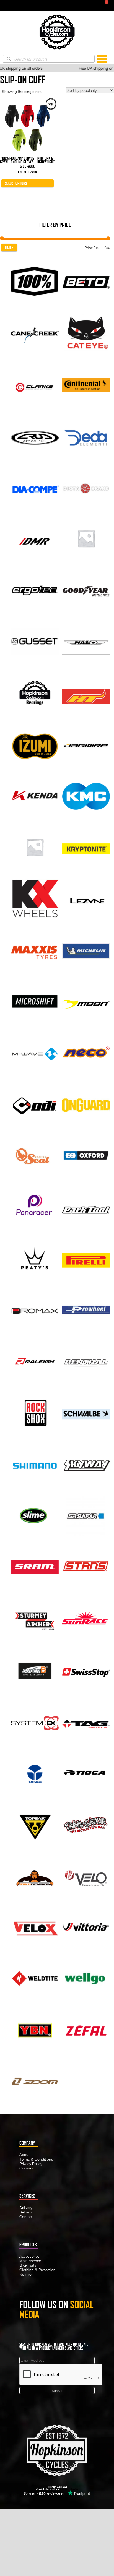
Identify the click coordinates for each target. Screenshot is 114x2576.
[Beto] (86, 281)
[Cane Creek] (35, 332)
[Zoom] (35, 2081)
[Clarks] (35, 384)
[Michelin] (86, 949)
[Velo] (86, 1875)
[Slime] (35, 1515)
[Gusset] (35, 641)
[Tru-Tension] (35, 1875)
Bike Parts (28, 2265)
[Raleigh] (35, 1361)
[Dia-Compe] (35, 487)
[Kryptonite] (86, 846)
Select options (16, 183)
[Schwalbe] (86, 1412)
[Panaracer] (35, 1206)
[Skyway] (86, 1463)
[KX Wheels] (35, 898)
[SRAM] (35, 1566)
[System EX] (35, 1721)
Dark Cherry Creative (69, 2489)
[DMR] (35, 538)
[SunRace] (86, 1618)
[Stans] (86, 1566)
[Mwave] (35, 1052)
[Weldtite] (35, 1978)
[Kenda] (35, 795)
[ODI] (35, 1104)
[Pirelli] (86, 1258)
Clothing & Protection (37, 2270)
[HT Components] (86, 692)
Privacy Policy (31, 2164)
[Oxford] (86, 1155)
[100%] (35, 281)
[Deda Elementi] (86, 435)
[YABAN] (35, 2029)
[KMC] (86, 795)
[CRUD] (35, 435)
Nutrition (27, 2274)
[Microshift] (35, 1001)
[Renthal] (86, 1361)
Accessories (29, 2256)
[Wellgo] (86, 1978)
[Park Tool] (86, 1206)
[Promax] (35, 1309)
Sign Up (57, 2391)
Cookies (26, 2168)
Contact (26, 2217)
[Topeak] (35, 1823)
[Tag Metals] (86, 1721)
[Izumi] (35, 743)
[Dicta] (86, 487)
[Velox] (35, 1926)
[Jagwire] (86, 743)
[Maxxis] (35, 949)
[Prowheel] (86, 1309)
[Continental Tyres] (86, 384)
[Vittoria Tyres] (86, 1926)
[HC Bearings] (35, 692)
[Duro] (86, 538)
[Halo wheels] (86, 641)
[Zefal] (86, 2029)
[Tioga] (86, 1772)
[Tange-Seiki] (35, 1772)
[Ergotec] (35, 589)
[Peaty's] (35, 1258)
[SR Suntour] (86, 1515)
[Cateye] (86, 332)
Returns (26, 2212)
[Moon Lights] (86, 1001)
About (24, 2154)
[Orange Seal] (35, 1155)
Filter (9, 248)
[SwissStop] (86, 1669)
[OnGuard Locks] (86, 1104)
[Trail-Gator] (86, 1823)
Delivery (26, 2208)
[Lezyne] (86, 898)
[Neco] (86, 1052)
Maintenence (30, 2261)
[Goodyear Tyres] (86, 589)
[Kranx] (35, 846)
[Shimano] (35, 1463)
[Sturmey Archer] (35, 1618)
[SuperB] (35, 1669)
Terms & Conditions (36, 2159)
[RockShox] (35, 1412)
